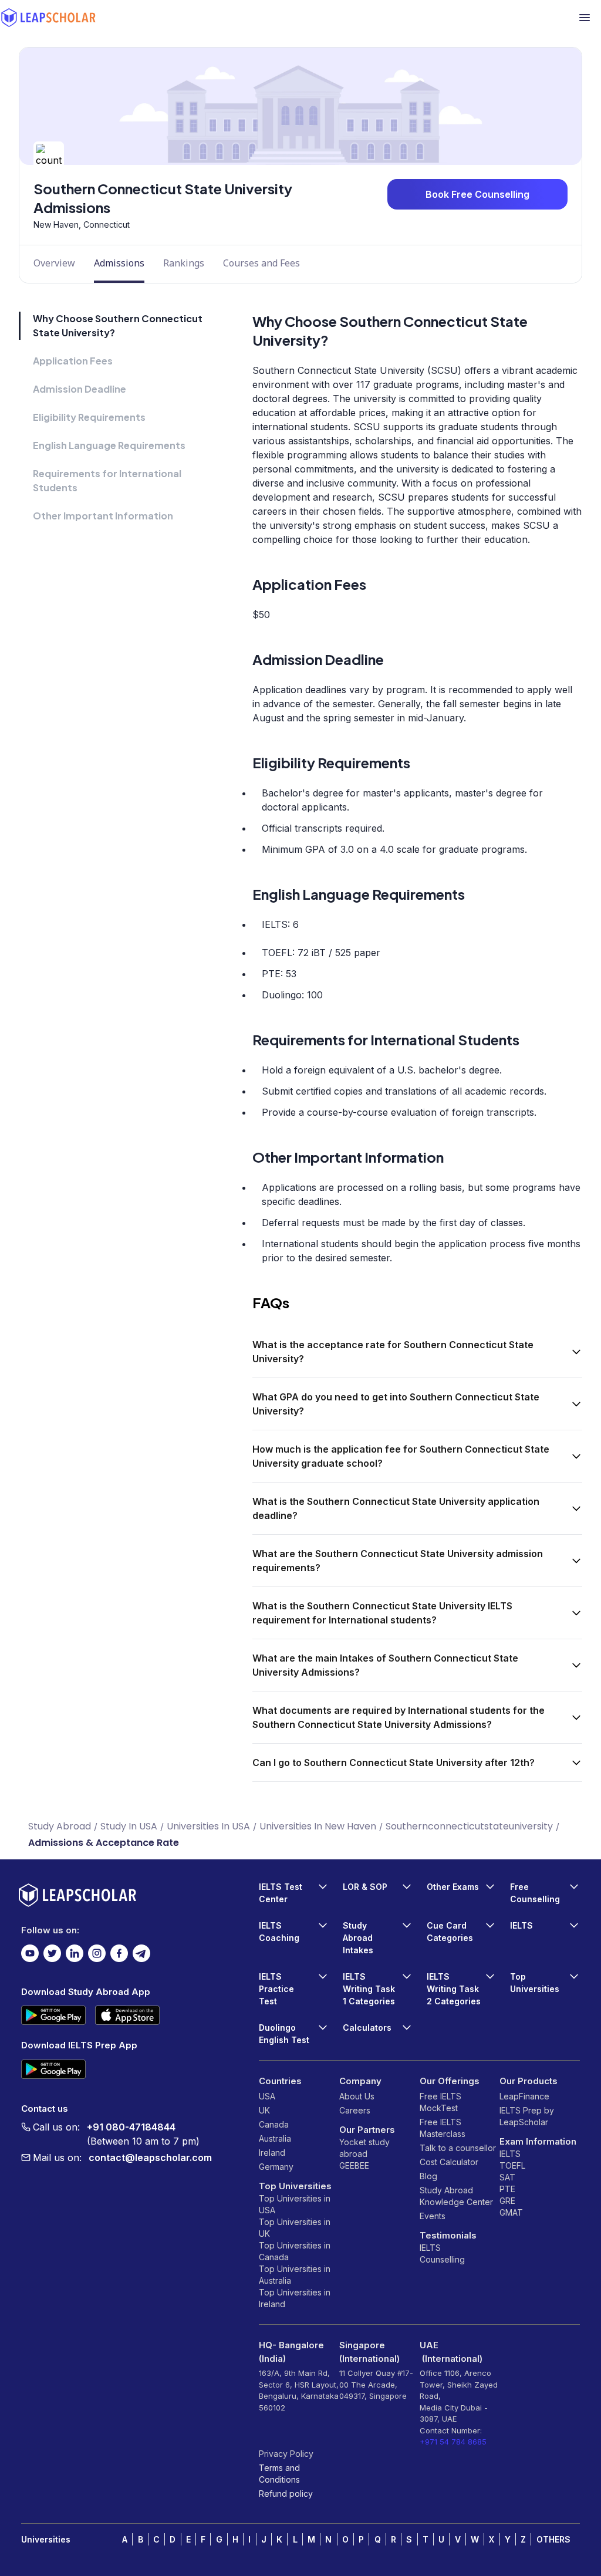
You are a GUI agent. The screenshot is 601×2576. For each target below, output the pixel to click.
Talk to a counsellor (458, 2148)
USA (267, 2096)
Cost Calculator (449, 2162)
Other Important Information (103, 516)
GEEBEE (354, 2165)
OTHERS (553, 2539)
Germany (276, 2167)
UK (264, 2110)
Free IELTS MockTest (440, 2102)
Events (433, 2216)
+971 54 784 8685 (453, 2442)
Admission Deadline (80, 389)
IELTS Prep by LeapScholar (527, 2116)
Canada (274, 2124)
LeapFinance (524, 2096)
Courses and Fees (261, 263)
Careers (355, 2110)
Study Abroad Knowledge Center (456, 2196)
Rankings (184, 263)
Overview (54, 263)
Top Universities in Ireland (295, 2298)
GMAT (511, 2212)
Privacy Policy (286, 2454)
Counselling (442, 2259)
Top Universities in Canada (295, 2251)
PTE (507, 2189)
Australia (275, 2138)
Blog (428, 2176)
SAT (507, 2177)
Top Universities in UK (295, 2228)
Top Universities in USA (295, 2204)
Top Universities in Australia (295, 2275)
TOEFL (512, 2165)
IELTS (430, 2248)
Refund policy (286, 2494)
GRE (507, 2201)
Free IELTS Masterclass (443, 2128)
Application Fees (73, 361)
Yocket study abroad (364, 2148)
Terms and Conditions (279, 2474)
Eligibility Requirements (89, 417)
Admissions (119, 263)
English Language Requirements (109, 445)
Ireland (272, 2153)
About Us (357, 2096)
